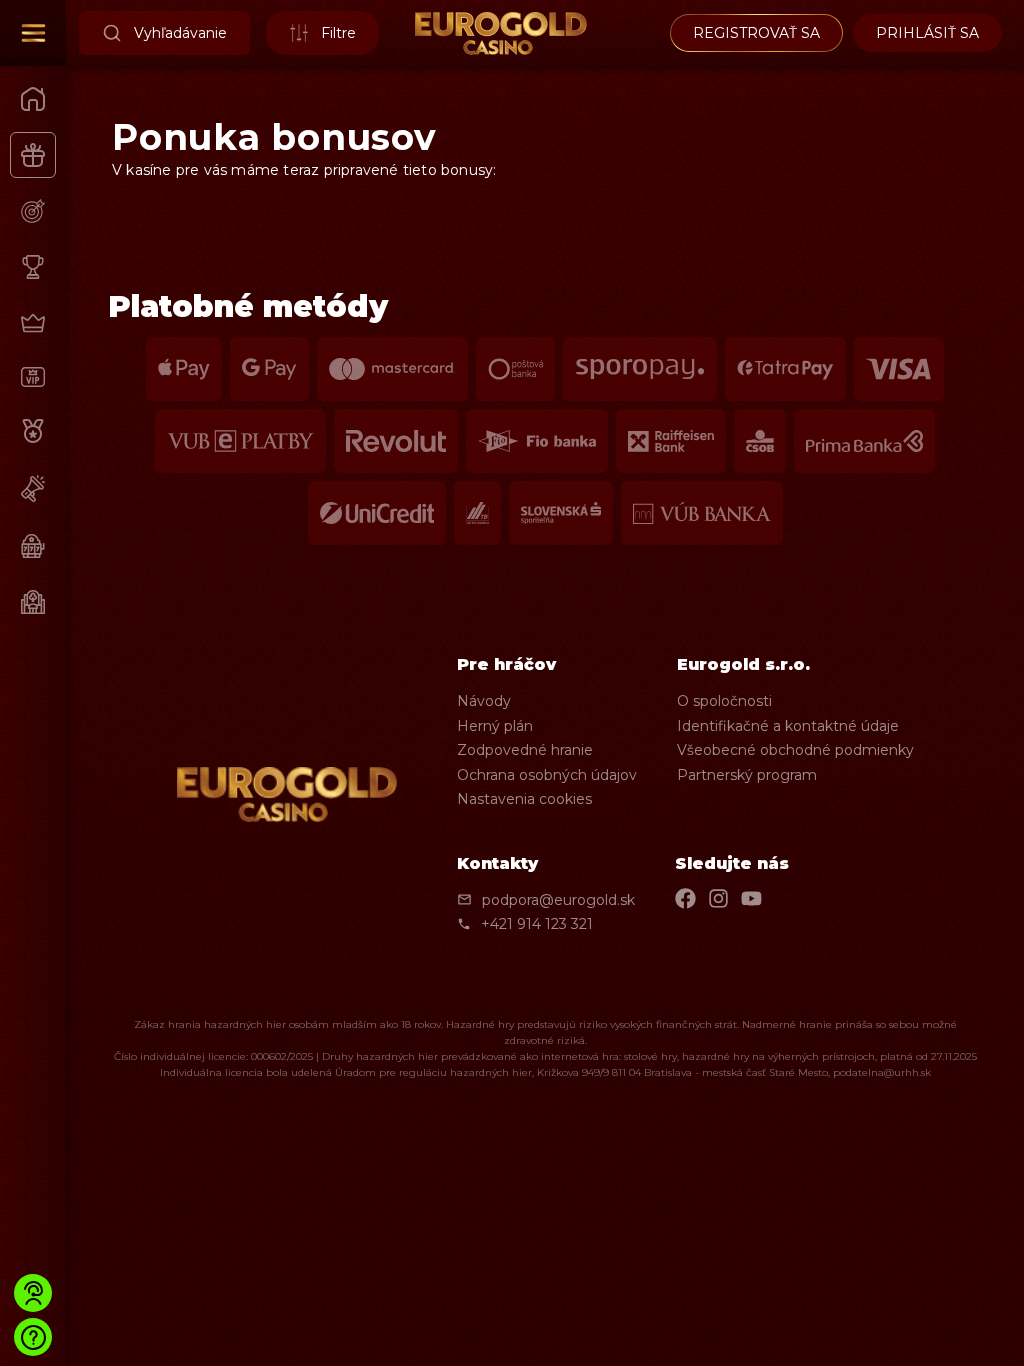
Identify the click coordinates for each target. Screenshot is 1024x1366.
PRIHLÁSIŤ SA (927, 33)
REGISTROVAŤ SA (756, 33)
